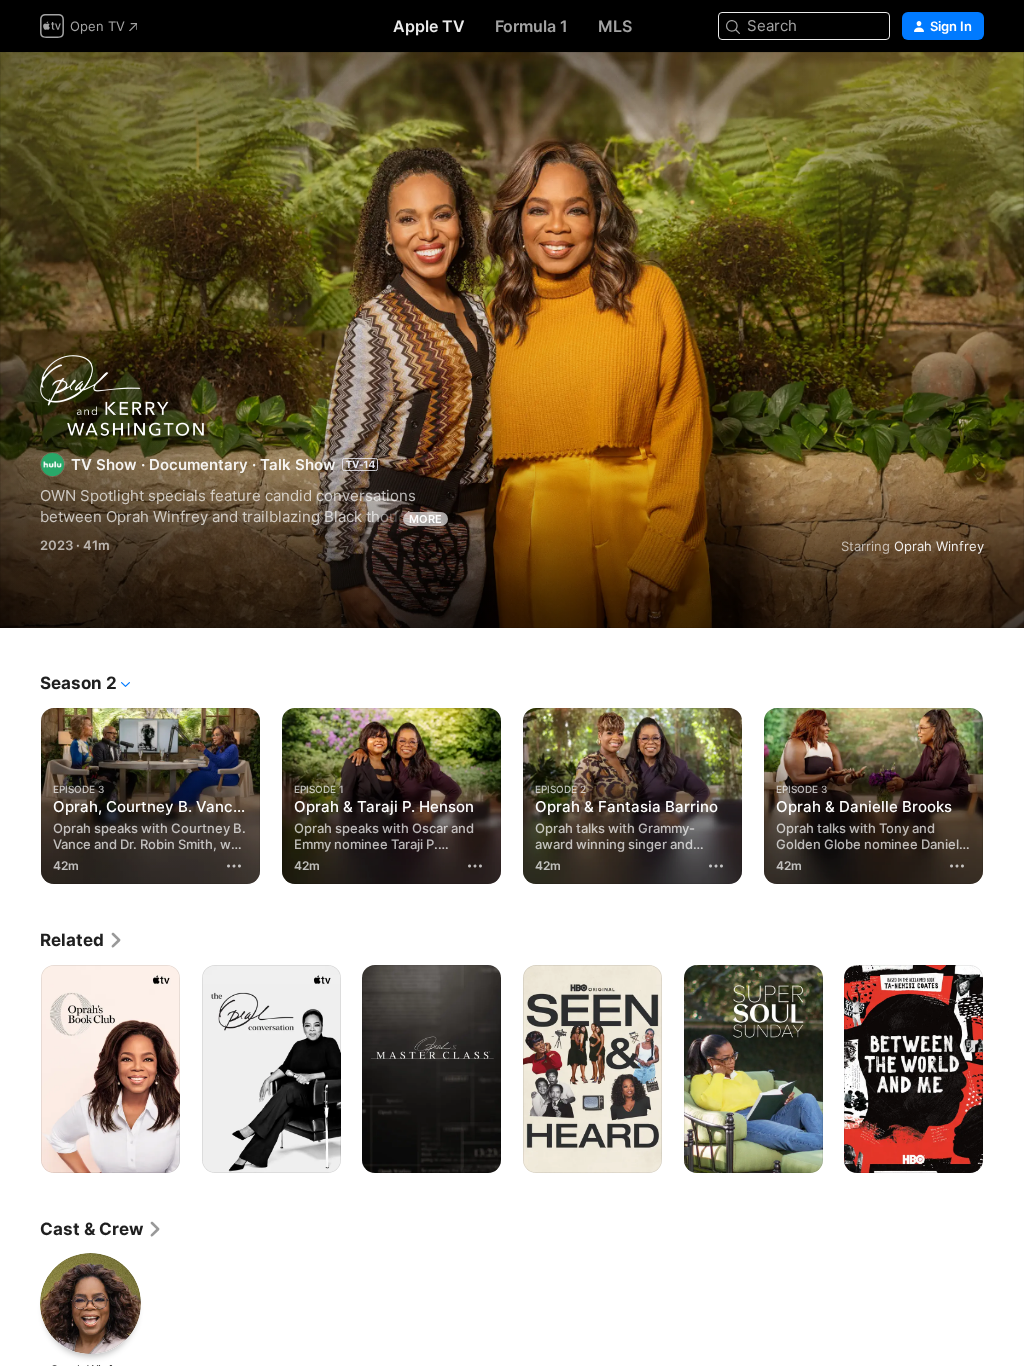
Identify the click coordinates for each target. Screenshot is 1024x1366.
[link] (82, 940)
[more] (234, 866)
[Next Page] (1004, 796)
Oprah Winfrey (939, 546)
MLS (615, 26)
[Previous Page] (20, 796)
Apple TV (429, 26)
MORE (425, 519)
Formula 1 (531, 26)
